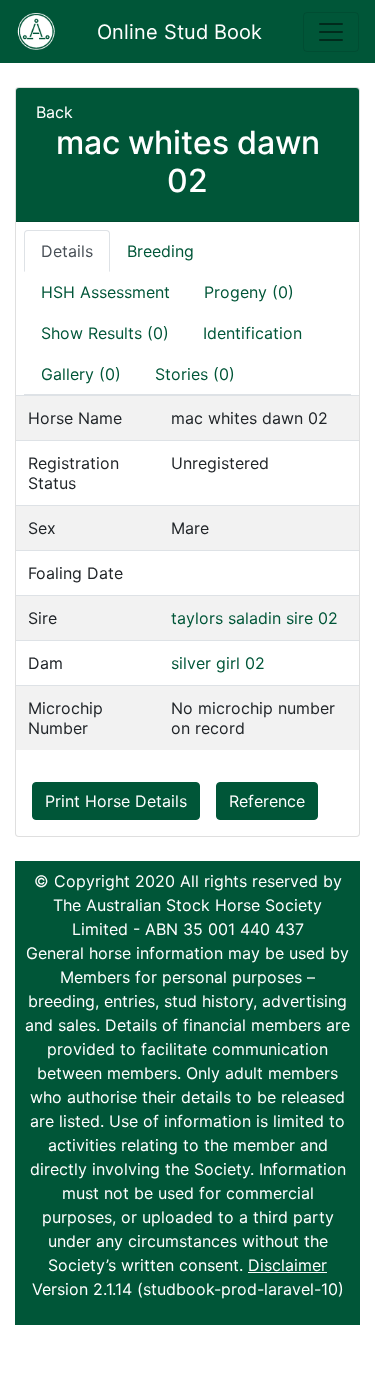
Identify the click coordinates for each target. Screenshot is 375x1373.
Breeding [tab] (160, 251)
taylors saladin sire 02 (254, 618)
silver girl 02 (218, 663)
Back (54, 112)
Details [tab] (67, 251)
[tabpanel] (187, 572)
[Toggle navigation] (331, 32)
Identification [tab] (252, 333)
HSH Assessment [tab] (105, 292)
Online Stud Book (179, 32)
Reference (267, 801)
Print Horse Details (116, 801)
